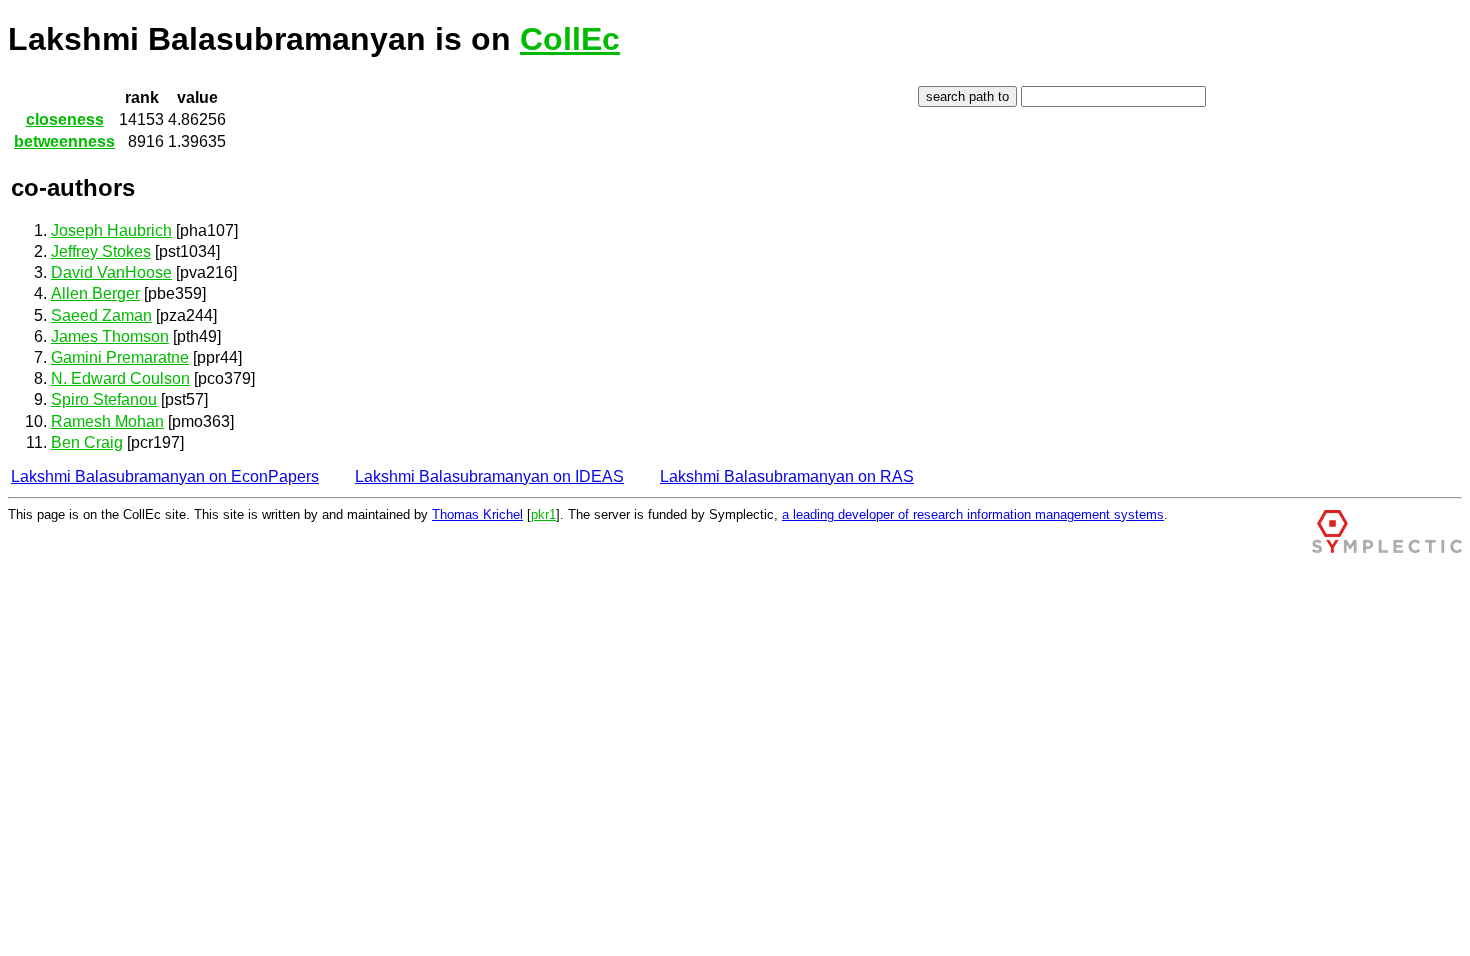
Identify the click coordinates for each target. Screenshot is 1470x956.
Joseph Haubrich (111, 230)
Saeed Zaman (101, 315)
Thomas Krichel (477, 514)
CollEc (570, 39)
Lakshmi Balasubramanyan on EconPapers (165, 476)
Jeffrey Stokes (101, 251)
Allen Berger (95, 293)
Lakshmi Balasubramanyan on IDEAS (489, 476)
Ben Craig (87, 442)
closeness (65, 119)
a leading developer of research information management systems (973, 514)
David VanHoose (111, 272)
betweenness (64, 141)
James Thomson (110, 336)
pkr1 (543, 514)
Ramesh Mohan (107, 421)
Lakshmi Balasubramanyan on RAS (787, 476)
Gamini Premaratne (120, 357)
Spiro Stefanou (104, 399)
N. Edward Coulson (120, 378)
